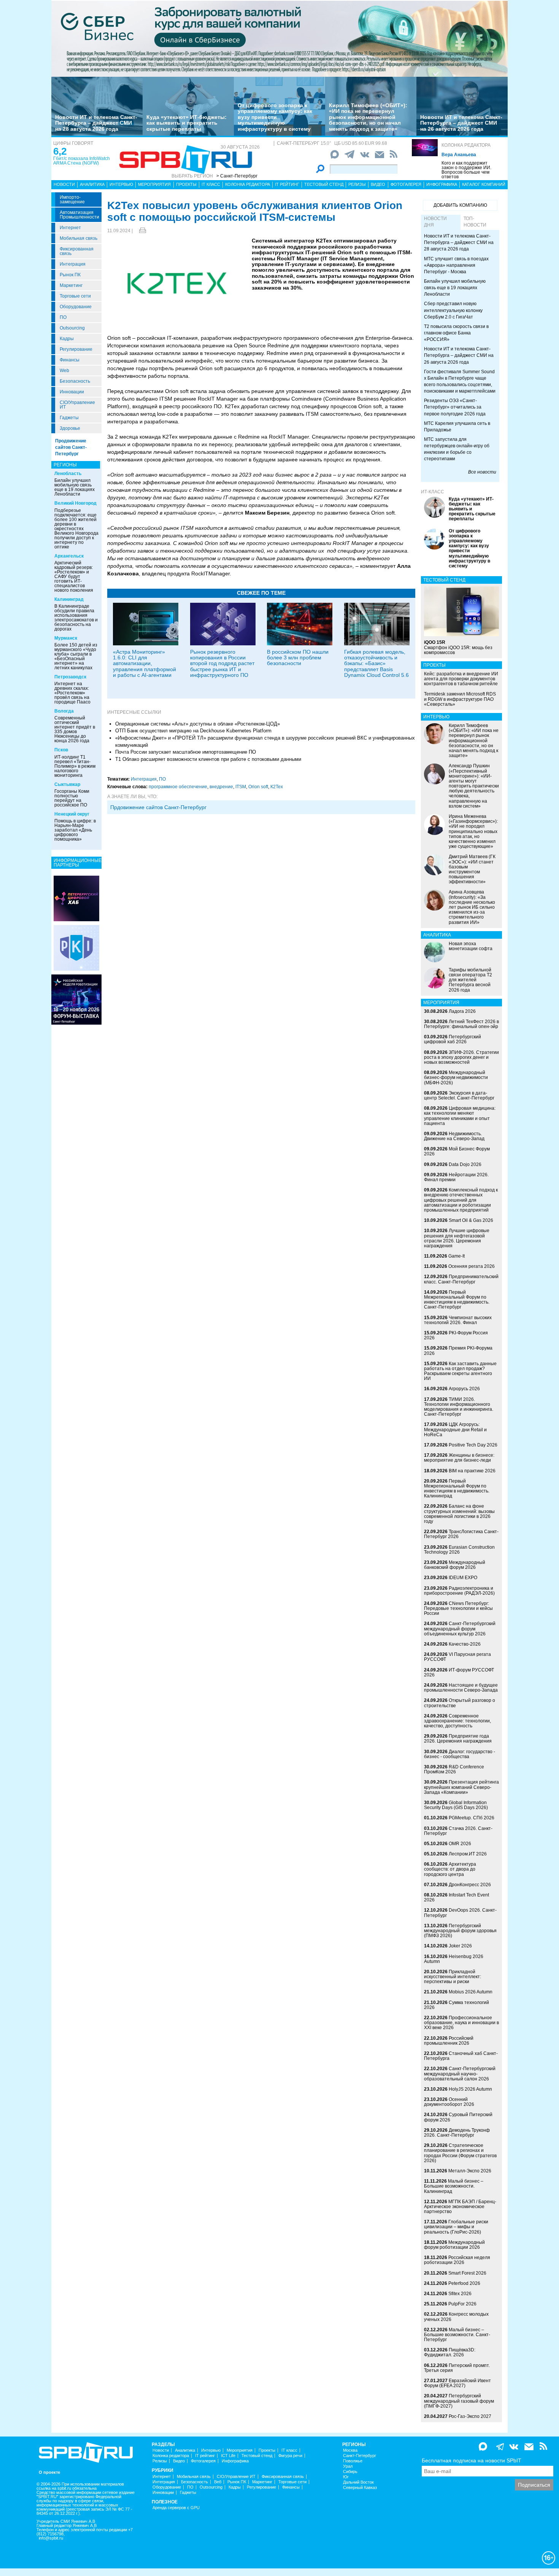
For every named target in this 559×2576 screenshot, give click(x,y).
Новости (64, 184)
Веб (218, 2482)
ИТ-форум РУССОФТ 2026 (459, 1672)
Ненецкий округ (72, 814)
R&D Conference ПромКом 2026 (454, 1769)
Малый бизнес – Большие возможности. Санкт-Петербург (457, 2335)
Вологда (64, 711)
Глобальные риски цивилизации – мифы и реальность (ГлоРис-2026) (456, 2227)
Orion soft (258, 787)
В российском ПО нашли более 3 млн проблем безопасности (298, 658)
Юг (346, 2477)
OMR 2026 (460, 1844)
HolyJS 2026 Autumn (470, 2089)
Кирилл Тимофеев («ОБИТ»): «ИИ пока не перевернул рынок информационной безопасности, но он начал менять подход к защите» (368, 117)
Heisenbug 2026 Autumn (454, 1959)
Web (64, 371)
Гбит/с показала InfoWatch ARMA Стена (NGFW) (82, 161)
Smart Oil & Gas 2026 (471, 1220)
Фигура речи (290, 2456)
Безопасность (75, 381)
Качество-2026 (465, 1644)
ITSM (241, 787)
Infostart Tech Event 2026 (457, 1897)
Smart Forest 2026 (467, 2273)
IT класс (211, 184)
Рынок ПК (70, 275)
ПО (63, 317)
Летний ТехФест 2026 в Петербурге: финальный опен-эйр (461, 1024)
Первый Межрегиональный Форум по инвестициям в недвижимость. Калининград (457, 1489)
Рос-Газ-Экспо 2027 (470, 2416)
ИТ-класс (433, 492)
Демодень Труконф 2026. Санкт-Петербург (457, 2133)
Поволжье (353, 2461)
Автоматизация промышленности (79, 215)
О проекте (49, 2472)
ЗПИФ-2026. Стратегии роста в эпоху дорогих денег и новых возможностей (461, 1057)
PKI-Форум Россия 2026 (456, 1335)
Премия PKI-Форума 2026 (458, 1351)
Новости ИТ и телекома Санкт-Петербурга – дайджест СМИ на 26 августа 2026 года (461, 123)
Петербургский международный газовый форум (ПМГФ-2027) (459, 2401)
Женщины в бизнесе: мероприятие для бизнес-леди (459, 1458)
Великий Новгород (75, 503)
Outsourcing (72, 328)
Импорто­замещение (72, 200)
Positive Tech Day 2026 (473, 1445)
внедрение (221, 787)
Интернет (70, 228)
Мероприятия (154, 184)
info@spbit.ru (51, 2538)
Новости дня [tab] (435, 222)
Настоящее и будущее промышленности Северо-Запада (461, 1688)
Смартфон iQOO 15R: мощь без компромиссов (458, 647)
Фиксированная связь (77, 251)
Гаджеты (69, 418)
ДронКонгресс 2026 (470, 1885)
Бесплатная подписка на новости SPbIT (472, 2460)
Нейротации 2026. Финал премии (456, 1177)
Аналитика (92, 184)
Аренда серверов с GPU (176, 2508)
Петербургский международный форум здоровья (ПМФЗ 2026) (460, 1931)
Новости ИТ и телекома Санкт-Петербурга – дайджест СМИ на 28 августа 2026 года (96, 123)
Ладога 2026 (462, 1011)
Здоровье (70, 428)
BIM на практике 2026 (472, 1471)
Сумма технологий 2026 (457, 2005)
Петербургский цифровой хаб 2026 (453, 1039)
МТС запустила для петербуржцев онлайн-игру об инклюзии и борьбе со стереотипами (457, 449)
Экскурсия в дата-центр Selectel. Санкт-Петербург (459, 1096)
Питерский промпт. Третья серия (457, 2368)
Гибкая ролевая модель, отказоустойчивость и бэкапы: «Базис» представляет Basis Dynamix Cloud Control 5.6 (376, 664)
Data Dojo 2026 (465, 1164)
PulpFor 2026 (462, 2304)
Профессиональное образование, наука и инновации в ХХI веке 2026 (461, 2023)
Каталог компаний (484, 184)
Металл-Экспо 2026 (470, 2171)
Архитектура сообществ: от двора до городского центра (450, 1869)
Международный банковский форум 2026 (455, 1565)
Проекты (186, 184)
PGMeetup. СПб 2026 (472, 1818)
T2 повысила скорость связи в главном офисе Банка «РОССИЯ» (456, 333)
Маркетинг (71, 285)
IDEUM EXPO (463, 1578)
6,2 (60, 151)
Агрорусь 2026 (464, 1389)
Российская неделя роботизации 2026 (457, 2260)
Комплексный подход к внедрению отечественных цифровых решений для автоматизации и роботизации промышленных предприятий (461, 1200)
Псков (61, 750)
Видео (378, 184)
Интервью (121, 184)
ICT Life (228, 2456)
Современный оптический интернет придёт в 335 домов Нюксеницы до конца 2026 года (75, 729)
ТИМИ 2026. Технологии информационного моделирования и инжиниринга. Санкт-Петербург (459, 1407)
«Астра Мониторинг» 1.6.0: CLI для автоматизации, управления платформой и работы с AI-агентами (145, 664)
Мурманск (66, 638)
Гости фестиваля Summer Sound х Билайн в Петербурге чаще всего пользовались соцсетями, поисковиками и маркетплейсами (460, 381)
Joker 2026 (460, 1946)
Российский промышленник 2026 (449, 2041)
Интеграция (73, 264)
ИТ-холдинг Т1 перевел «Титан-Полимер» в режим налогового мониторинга (75, 766)
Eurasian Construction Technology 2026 (459, 1550)
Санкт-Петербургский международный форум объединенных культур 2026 (460, 1629)
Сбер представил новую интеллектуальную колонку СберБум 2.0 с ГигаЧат (453, 310)
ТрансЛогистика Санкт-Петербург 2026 (461, 1534)
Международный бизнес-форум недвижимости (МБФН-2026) (456, 1077)
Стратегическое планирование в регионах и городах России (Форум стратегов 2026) (460, 2153)
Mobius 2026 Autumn (471, 1992)
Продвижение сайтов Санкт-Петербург (71, 447)
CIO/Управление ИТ (77, 405)
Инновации (72, 392)
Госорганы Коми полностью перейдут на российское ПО (72, 798)
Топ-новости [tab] (475, 222)
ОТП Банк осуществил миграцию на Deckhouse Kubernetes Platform (193, 731)
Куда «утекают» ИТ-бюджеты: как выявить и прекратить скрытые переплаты (187, 123)
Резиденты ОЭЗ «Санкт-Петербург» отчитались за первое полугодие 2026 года (455, 407)
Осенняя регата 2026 (472, 1266)
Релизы (357, 184)
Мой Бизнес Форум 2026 (457, 1151)
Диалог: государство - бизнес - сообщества (460, 1754)
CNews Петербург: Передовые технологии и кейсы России (458, 1608)
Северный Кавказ (360, 2488)
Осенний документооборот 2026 (449, 2102)
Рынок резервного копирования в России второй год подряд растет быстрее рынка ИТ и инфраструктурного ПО (222, 664)
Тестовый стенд (324, 184)
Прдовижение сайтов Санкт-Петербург (158, 807)
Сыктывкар (67, 784)
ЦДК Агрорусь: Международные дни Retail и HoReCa (455, 1429)
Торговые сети (75, 296)
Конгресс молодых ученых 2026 (456, 2317)
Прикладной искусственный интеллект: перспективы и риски (453, 1977)
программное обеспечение (178, 787)
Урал (348, 2466)
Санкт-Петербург (360, 2456)
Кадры (67, 339)
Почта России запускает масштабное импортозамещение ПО (186, 752)
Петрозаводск (70, 677)
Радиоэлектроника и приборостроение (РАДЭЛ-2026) (459, 1591)
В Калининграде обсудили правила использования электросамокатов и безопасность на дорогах (76, 618)
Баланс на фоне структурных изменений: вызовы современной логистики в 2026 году (459, 1514)
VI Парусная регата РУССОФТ (457, 1657)
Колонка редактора (466, 145)
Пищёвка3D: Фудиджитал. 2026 (450, 2352)
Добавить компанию (460, 205)
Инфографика (442, 184)
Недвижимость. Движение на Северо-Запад (454, 1136)
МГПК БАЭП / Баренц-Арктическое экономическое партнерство (460, 2207)
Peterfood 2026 (464, 2283)
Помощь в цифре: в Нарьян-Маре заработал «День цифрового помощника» (75, 830)
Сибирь (350, 2472)
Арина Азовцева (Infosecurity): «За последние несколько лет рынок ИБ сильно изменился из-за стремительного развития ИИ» (472, 907)
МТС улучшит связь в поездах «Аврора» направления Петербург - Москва (456, 265)
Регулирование (76, 349)
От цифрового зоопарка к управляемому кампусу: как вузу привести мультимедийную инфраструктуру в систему (275, 117)
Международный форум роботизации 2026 (454, 2245)
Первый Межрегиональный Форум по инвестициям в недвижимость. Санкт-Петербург (457, 1300)
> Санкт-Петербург (237, 176)
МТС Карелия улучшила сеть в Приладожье (457, 427)
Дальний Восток (358, 2482)
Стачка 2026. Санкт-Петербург (458, 1831)
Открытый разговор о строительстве (460, 1703)
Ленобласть (68, 474)
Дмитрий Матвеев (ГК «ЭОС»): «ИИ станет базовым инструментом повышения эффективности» (472, 869)
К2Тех (277, 787)
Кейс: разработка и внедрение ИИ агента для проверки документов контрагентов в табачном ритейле (461, 679)
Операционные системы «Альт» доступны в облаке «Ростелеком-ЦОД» (198, 724)
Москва (350, 2450)
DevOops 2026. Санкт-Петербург (460, 1913)
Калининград (69, 599)
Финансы (70, 360)
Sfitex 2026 (460, 2294)
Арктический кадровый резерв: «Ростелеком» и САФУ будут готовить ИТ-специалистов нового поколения (74, 577)
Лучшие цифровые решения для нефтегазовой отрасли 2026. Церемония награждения (457, 1238)
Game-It (457, 1256)
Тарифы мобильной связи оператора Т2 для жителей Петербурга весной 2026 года (470, 980)
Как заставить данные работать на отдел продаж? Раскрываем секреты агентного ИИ (460, 1371)
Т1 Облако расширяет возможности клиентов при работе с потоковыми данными (208, 759)
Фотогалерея (406, 184)
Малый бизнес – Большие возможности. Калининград (454, 2186)
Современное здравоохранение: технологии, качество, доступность (457, 1721)
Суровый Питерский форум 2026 (458, 2117)
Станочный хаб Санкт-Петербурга (461, 2056)
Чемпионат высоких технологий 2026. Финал (458, 1320)
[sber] (279, 38)
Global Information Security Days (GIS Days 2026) (456, 1805)
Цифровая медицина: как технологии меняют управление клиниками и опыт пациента (460, 1116)
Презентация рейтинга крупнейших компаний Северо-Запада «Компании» (461, 1787)
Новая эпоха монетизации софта (471, 946)
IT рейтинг (287, 184)
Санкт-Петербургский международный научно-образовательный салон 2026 (460, 2074)
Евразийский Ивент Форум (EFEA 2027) (457, 2383)
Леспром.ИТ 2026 (468, 1854)
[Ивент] (76, 898)
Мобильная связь (79, 238)
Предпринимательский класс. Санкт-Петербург (461, 1279)
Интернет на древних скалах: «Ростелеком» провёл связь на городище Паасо (72, 693)
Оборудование (76, 307)
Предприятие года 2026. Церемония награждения (458, 1739)
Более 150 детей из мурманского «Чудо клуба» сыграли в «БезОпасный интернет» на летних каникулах (76, 656)
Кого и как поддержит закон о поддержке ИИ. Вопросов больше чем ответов (466, 170)
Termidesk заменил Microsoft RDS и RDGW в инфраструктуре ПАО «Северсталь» (460, 699)
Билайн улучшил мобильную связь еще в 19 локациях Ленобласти (75, 487)
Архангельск (69, 556)
